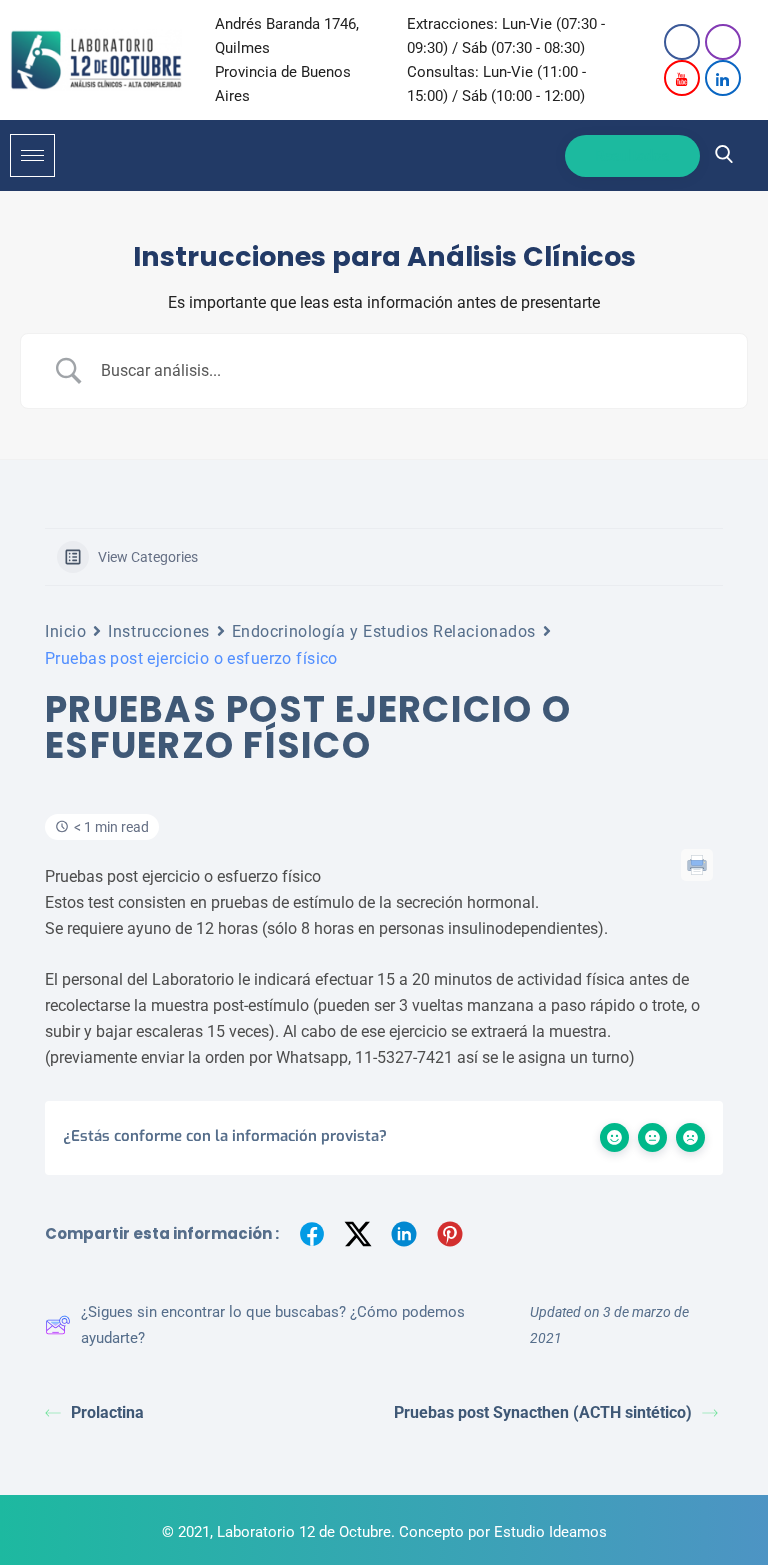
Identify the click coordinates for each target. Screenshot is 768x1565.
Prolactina (107, 1412)
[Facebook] (682, 42)
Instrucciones (158, 631)
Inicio (65, 631)
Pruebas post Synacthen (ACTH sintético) (543, 1412)
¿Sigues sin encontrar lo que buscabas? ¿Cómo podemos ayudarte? (273, 1325)
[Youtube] (682, 78)
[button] (724, 155)
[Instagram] (723, 42)
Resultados (632, 156)
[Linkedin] (723, 78)
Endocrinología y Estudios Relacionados (384, 631)
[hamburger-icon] (32, 155)
